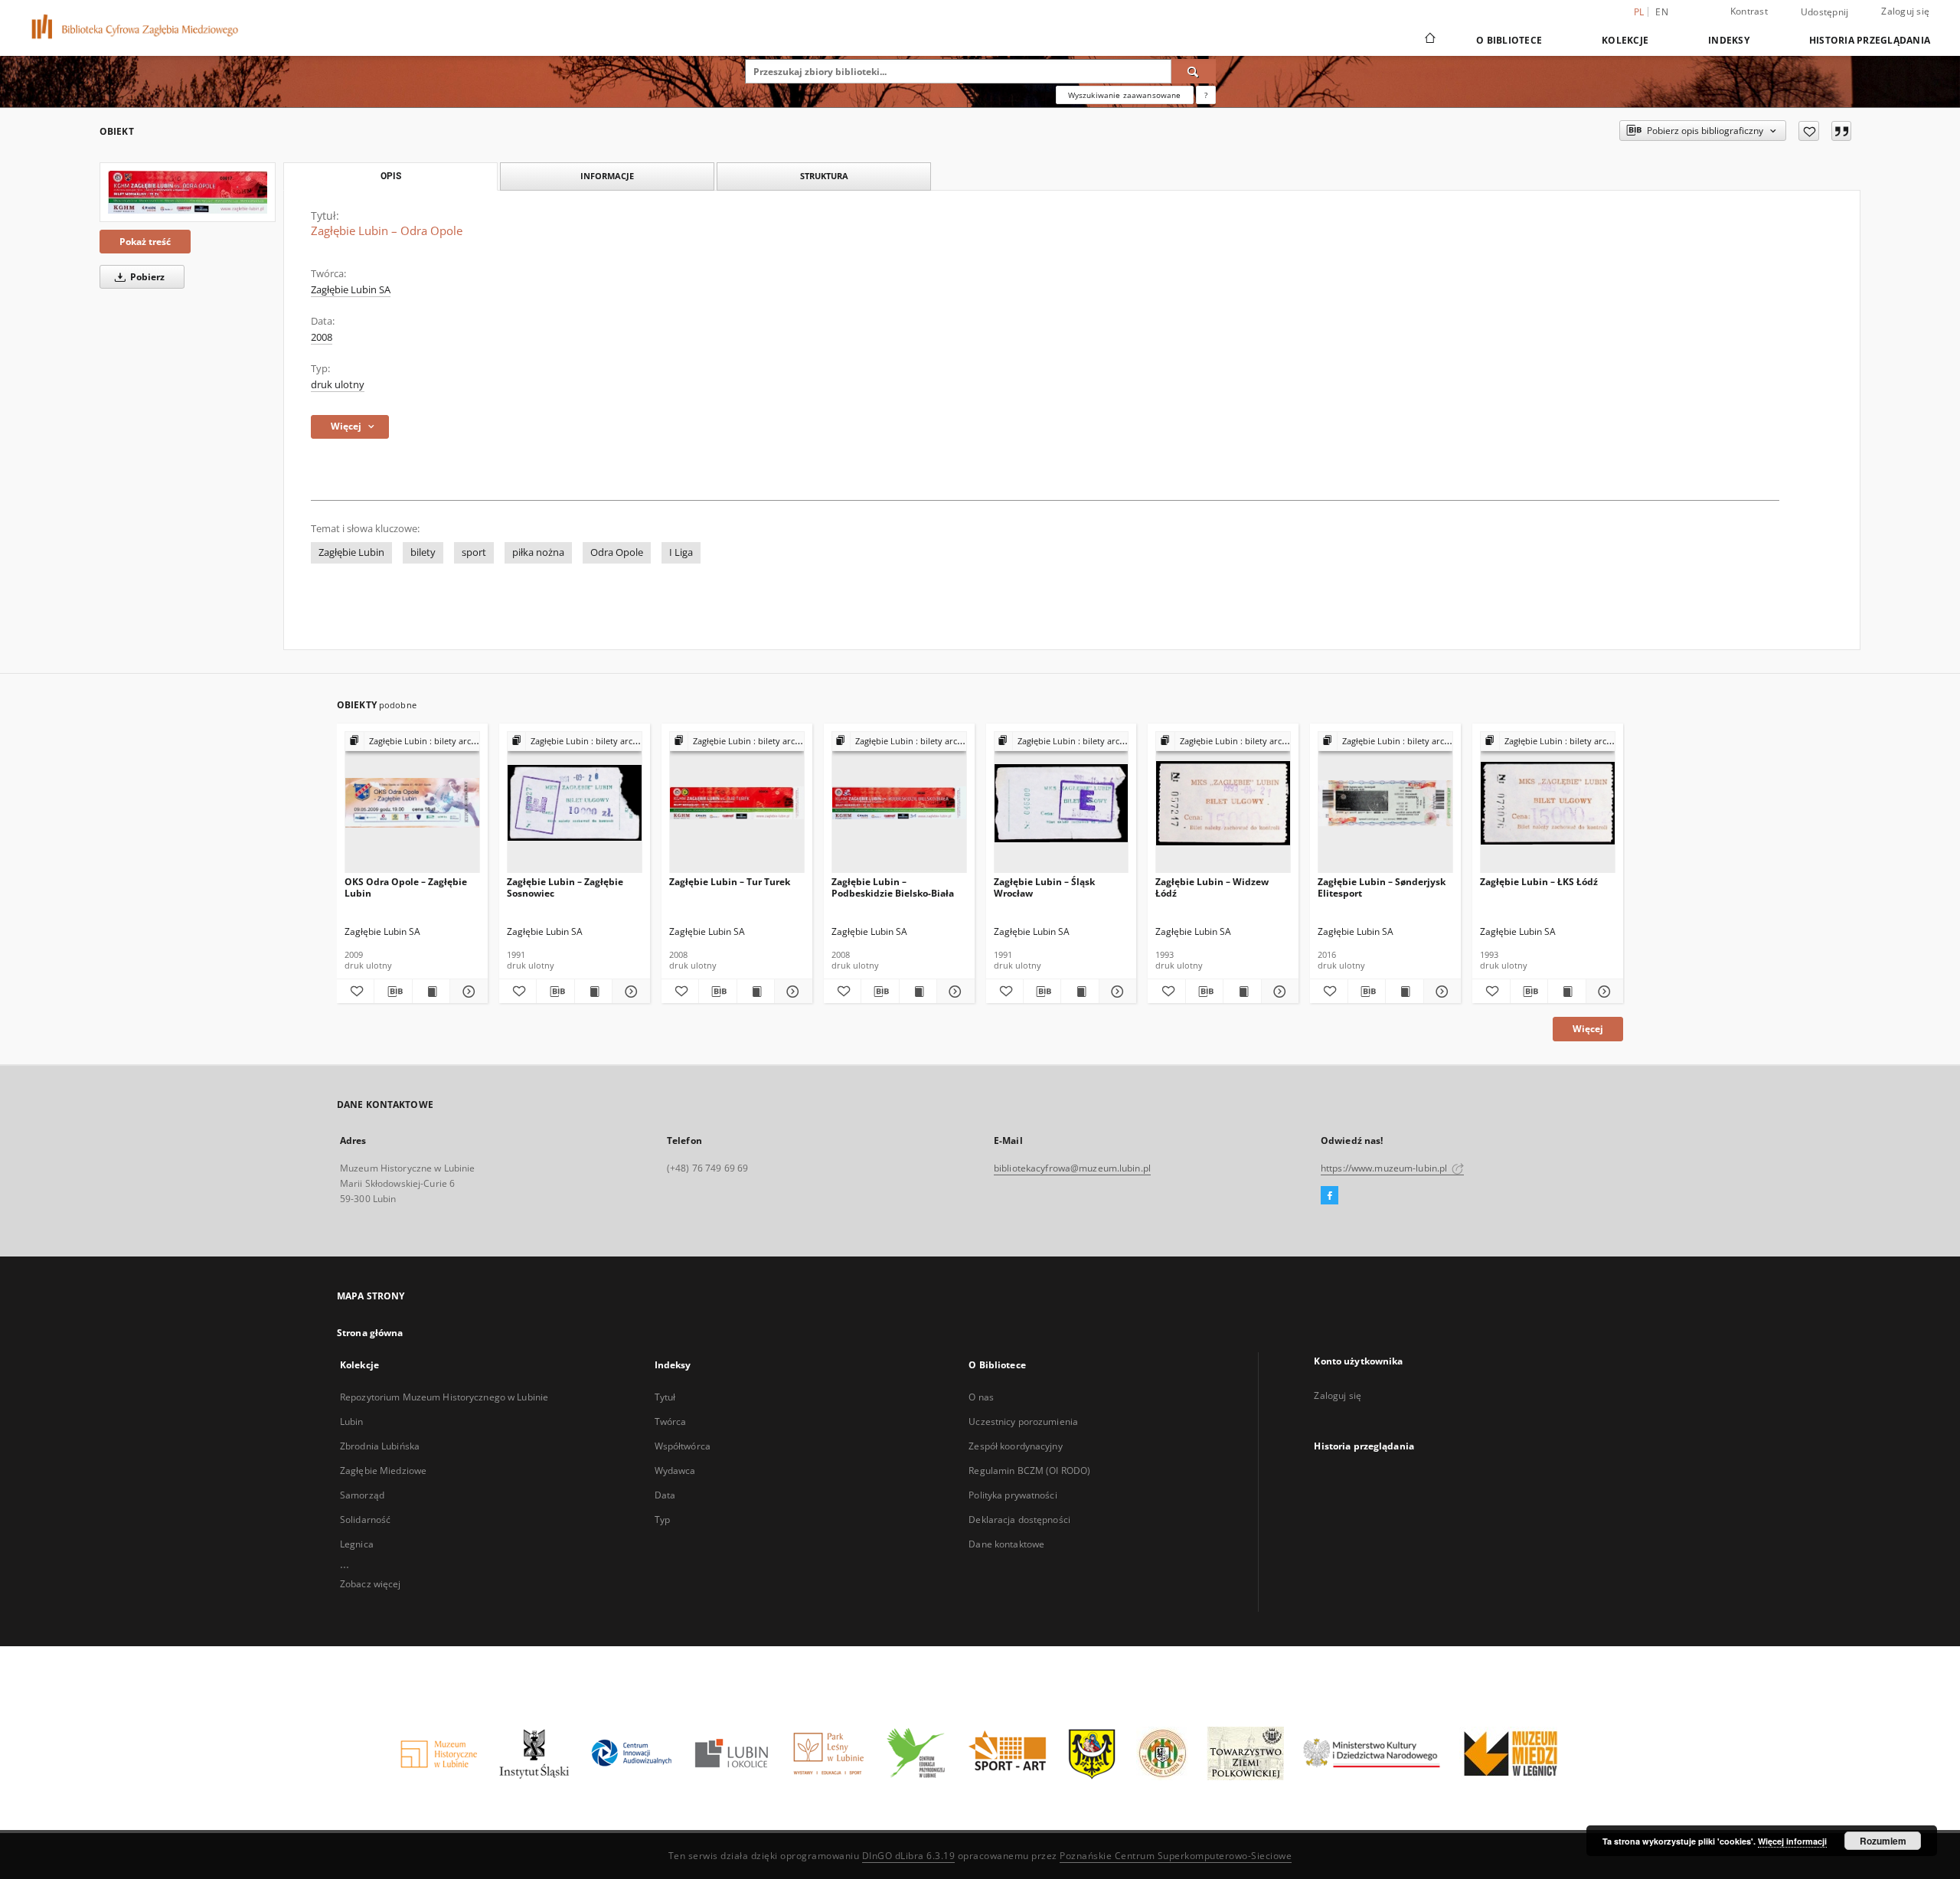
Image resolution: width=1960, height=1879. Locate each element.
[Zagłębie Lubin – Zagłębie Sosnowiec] (575, 803)
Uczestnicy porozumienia (1023, 1422)
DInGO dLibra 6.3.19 (909, 1856)
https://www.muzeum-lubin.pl (1385, 1168)
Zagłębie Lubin (351, 552)
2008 (322, 337)
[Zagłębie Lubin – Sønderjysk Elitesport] (1385, 803)
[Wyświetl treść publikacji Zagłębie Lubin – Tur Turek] (756, 992)
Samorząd (362, 1495)
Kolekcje (1625, 40)
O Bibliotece (1509, 40)
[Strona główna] (1429, 40)
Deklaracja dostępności (1019, 1520)
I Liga (681, 552)
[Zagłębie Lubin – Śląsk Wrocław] (1062, 803)
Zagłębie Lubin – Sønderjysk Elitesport (1382, 887)
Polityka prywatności (1013, 1495)
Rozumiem (1883, 1841)
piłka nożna (538, 552)
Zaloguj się (1905, 11)
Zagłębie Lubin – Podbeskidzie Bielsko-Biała (893, 887)
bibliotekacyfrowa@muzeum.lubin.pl (1072, 1168)
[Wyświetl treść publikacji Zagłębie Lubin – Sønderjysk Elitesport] (1404, 992)
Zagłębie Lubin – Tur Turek (730, 882)
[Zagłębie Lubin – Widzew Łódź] (1223, 803)
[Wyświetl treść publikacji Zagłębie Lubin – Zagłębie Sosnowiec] (593, 992)
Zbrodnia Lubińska (380, 1446)
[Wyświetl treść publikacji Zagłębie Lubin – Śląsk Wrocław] (1080, 992)
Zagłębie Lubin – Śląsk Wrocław (1044, 887)
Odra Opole (617, 552)
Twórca (671, 1422)
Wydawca (675, 1471)
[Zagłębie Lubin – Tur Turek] (737, 803)
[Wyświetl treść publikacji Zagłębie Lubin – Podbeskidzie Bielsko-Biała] (918, 992)
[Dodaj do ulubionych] (1809, 131)
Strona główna (370, 1333)
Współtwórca (683, 1446)
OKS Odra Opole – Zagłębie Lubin (406, 887)
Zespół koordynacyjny (1015, 1446)
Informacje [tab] (607, 176)
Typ (662, 1520)
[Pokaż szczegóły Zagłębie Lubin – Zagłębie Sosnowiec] (629, 992)
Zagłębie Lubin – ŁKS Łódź (1539, 882)
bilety (423, 552)
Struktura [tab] (824, 176)
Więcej (1588, 1029)
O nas (981, 1397)
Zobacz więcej (371, 1584)
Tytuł (665, 1397)
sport (474, 552)
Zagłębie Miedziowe (383, 1471)
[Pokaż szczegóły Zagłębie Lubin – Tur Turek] (791, 992)
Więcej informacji (1792, 1841)
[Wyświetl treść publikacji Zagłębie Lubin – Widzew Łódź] (1242, 992)
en (1662, 12)
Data (665, 1495)
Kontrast (1749, 11)
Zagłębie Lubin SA (351, 290)
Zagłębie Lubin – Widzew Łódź (1212, 887)
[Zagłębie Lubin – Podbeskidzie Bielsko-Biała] (899, 803)
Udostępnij (1825, 12)
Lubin (352, 1422)
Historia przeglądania (1870, 40)
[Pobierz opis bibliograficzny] (393, 992)
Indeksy (1729, 40)
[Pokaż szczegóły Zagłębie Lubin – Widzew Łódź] (1278, 992)
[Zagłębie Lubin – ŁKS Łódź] (1548, 803)
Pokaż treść (145, 242)
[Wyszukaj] (1194, 71)
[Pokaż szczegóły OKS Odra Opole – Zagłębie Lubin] (466, 992)
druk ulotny (338, 385)
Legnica (357, 1544)
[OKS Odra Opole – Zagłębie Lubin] (412, 803)
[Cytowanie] (1841, 131)
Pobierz (146, 277)
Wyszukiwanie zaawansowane (1125, 95)
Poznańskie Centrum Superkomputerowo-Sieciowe (1176, 1856)
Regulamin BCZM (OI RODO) (1029, 1471)
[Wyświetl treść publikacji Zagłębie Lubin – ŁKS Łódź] (1566, 992)
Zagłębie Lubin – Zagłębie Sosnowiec (565, 887)
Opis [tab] (391, 176)
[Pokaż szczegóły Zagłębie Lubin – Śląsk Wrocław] (1116, 992)
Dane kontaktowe (1006, 1544)
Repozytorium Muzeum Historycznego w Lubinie (444, 1397)
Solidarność (365, 1520)
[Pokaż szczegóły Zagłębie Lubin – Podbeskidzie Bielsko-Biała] (953, 992)
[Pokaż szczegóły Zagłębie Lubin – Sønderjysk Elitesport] (1440, 992)
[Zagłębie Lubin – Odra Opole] (188, 192)
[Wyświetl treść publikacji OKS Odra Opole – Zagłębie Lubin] (431, 992)
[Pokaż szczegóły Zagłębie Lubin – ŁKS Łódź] (1602, 992)
